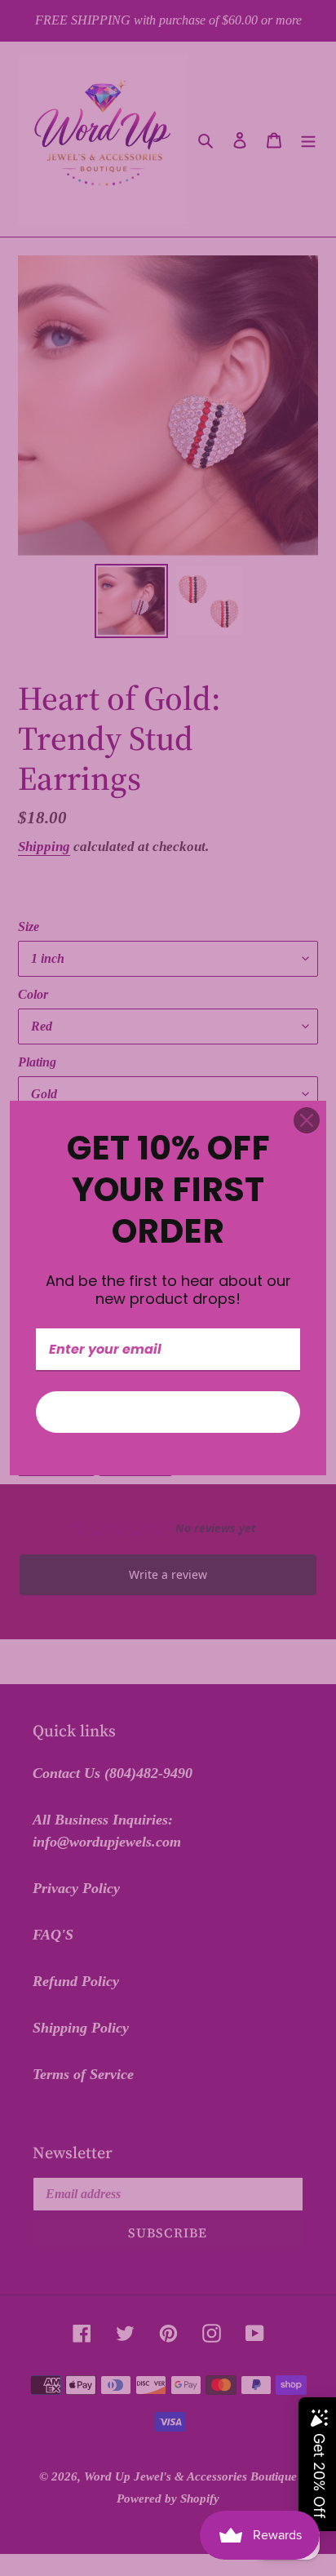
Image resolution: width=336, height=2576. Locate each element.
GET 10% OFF (168, 1412)
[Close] (307, 1120)
